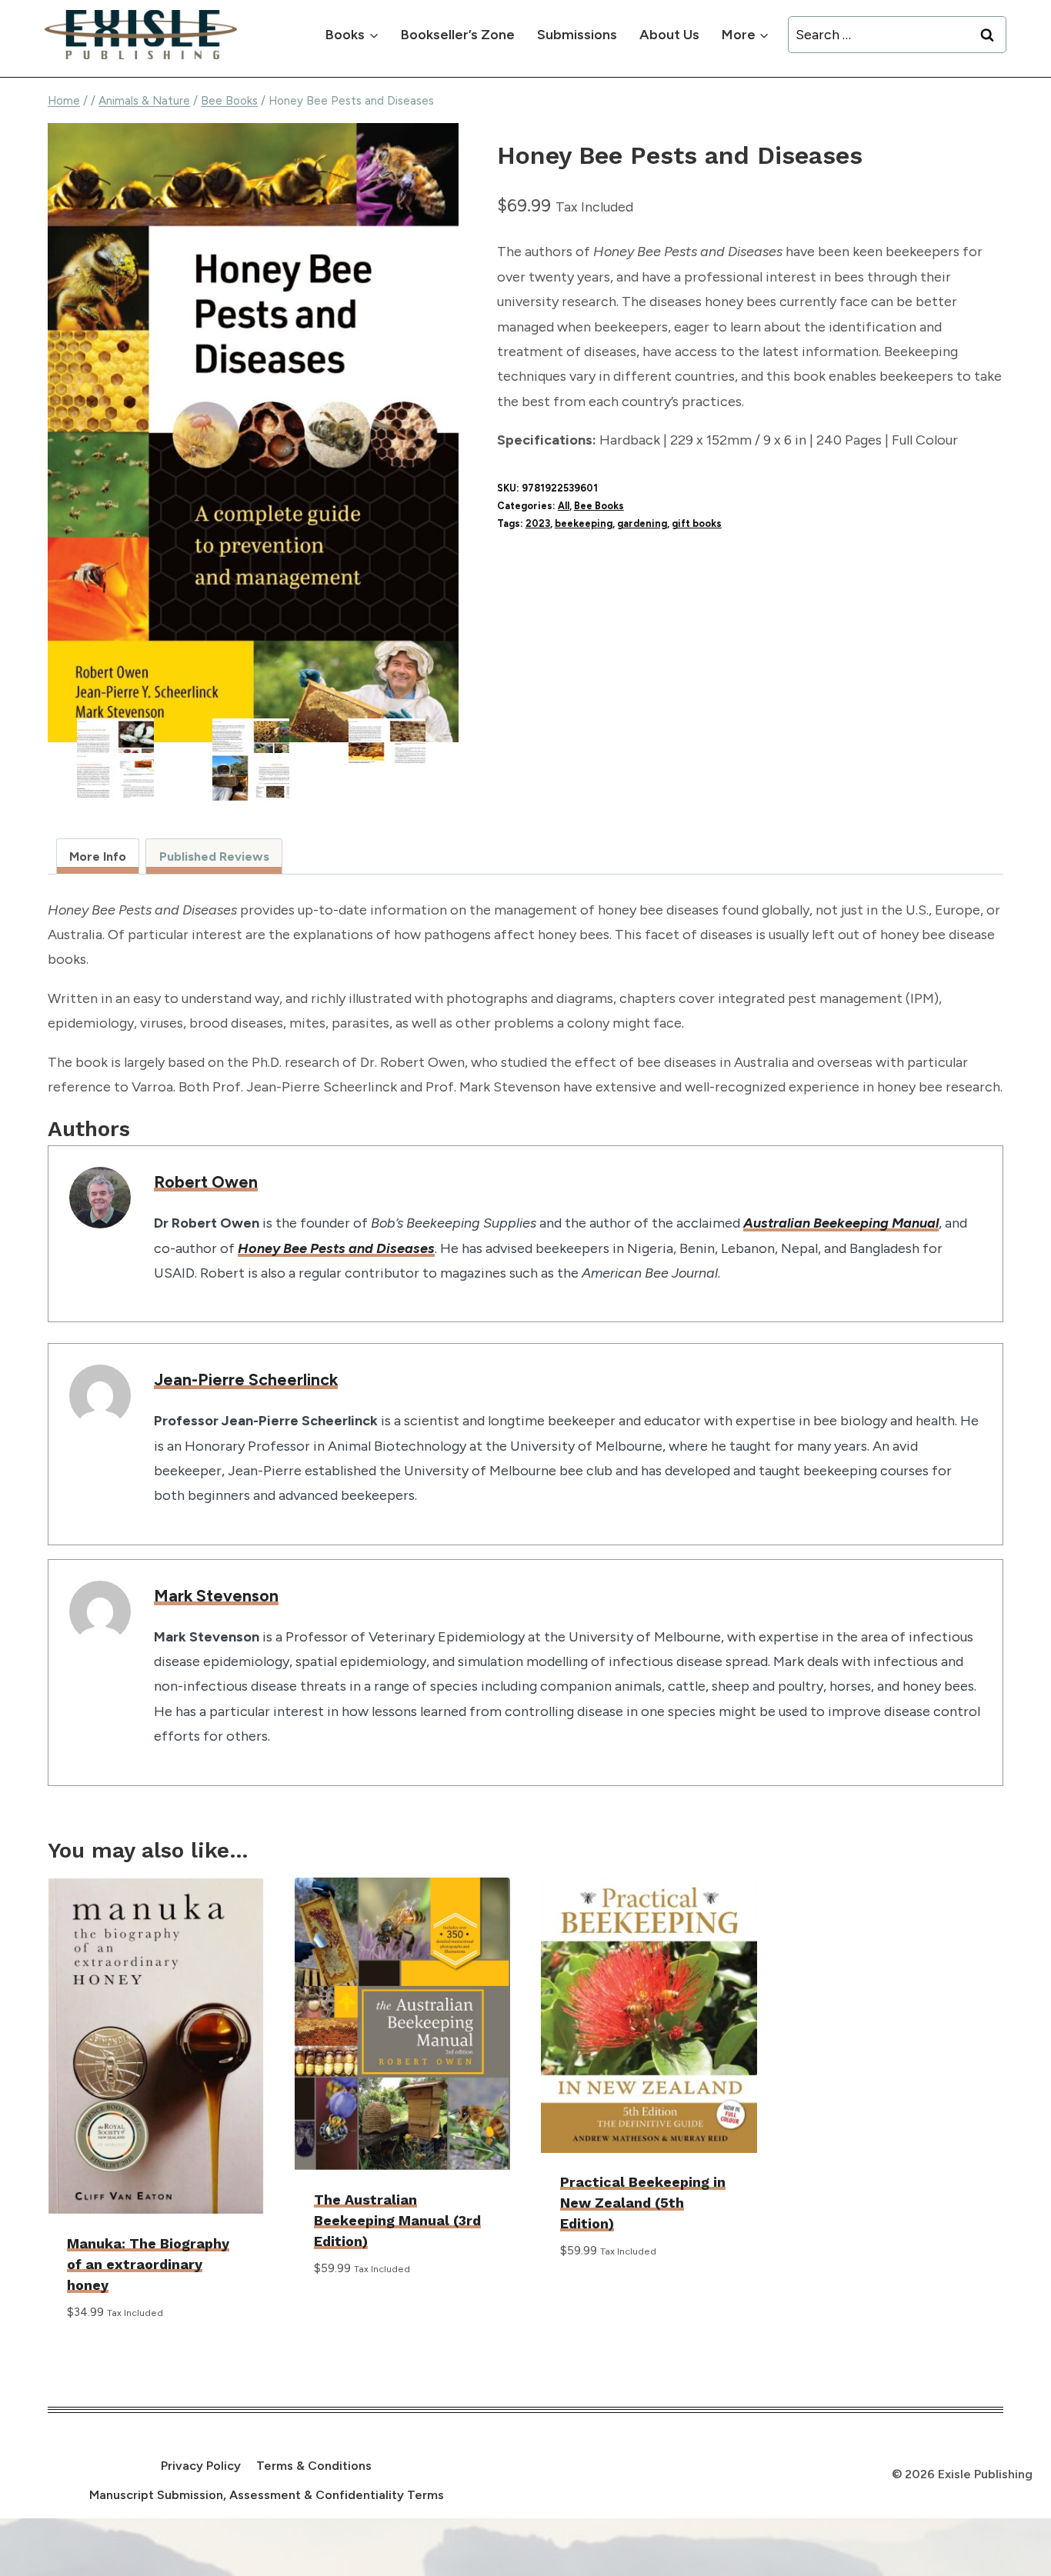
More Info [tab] (98, 856)
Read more (348, 2314)
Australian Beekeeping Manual (841, 1223)
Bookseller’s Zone (458, 35)
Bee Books (599, 506)
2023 (538, 523)
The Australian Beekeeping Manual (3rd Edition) (397, 2220)
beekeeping (584, 523)
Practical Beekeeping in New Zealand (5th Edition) (643, 2203)
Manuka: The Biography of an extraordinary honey (148, 2264)
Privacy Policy (201, 2466)
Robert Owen (206, 1181)
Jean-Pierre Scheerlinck (246, 1379)
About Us (669, 35)
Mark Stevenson (216, 1595)
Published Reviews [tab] (214, 856)
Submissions (577, 35)
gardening (642, 523)
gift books (697, 523)
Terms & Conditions (314, 2466)
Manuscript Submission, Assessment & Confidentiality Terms (267, 2495)
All (564, 506)
